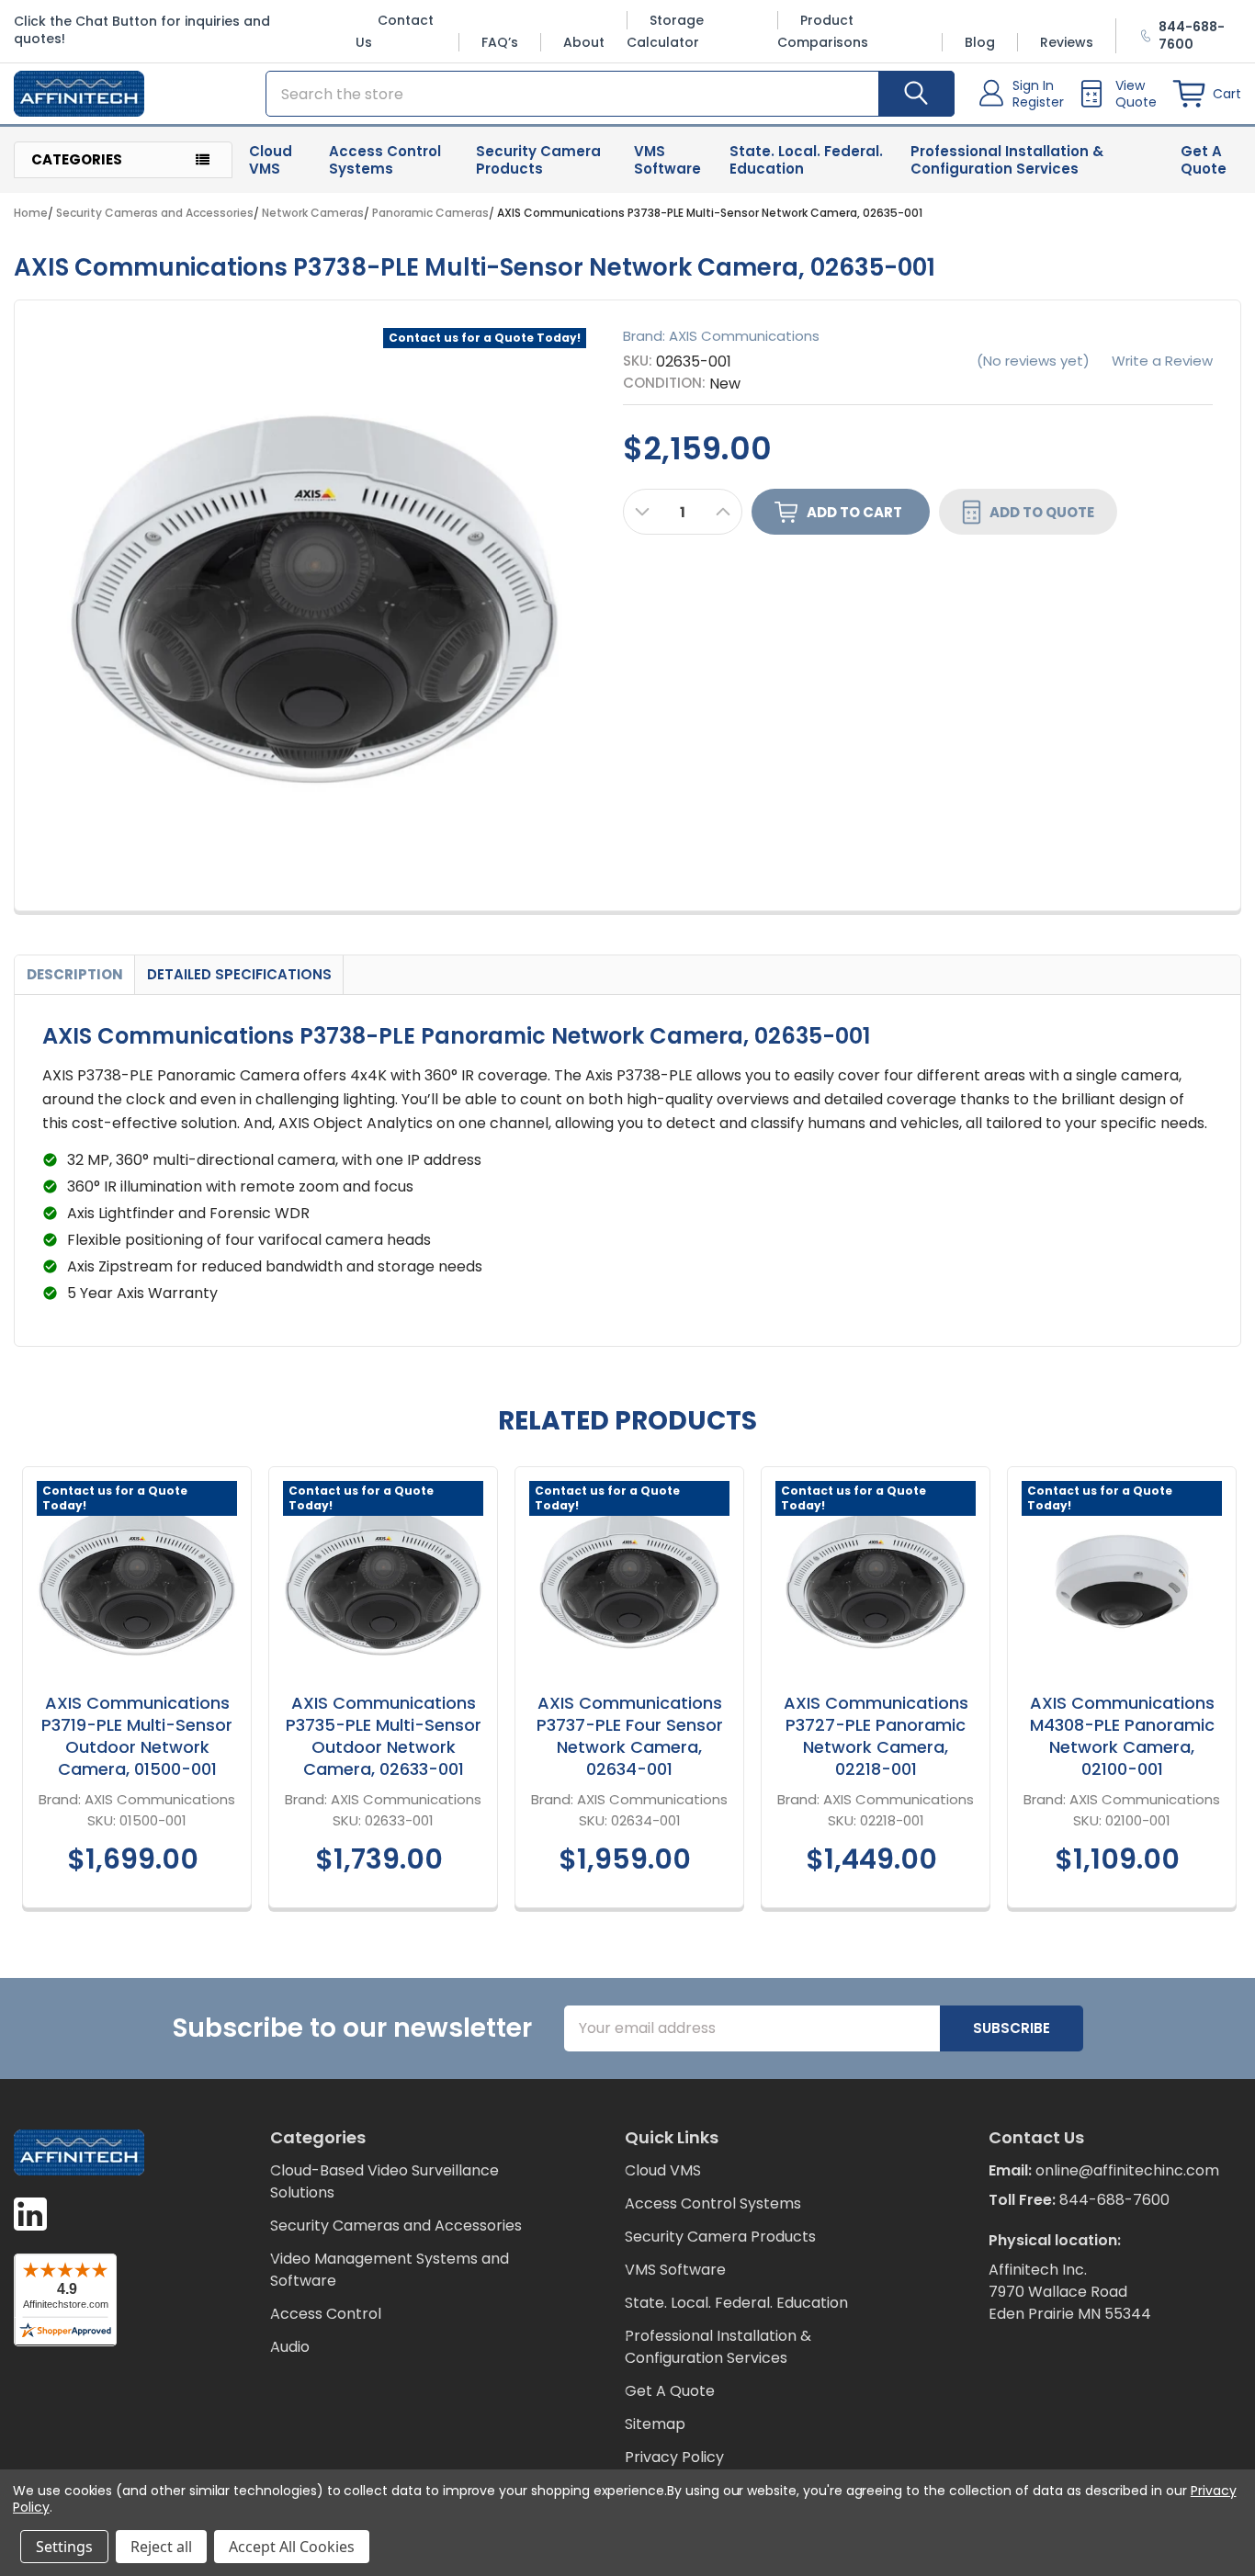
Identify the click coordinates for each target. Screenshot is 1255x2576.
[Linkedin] (30, 2214)
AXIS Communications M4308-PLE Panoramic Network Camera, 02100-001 (1122, 1736)
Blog (980, 42)
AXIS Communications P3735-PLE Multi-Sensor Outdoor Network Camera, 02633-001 (384, 1736)
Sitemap (655, 2424)
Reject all (161, 2547)
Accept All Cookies (292, 2547)
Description (75, 974)
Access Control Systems (385, 160)
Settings (64, 2547)
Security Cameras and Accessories (396, 2226)
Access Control (326, 2314)
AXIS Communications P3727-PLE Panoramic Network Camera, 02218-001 (876, 1736)
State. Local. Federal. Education (806, 160)
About (584, 42)
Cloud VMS (271, 160)
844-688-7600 (1114, 2200)
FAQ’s (500, 42)
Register (1038, 102)
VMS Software (667, 160)
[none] (314, 600)
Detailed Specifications (239, 974)
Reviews (1067, 42)
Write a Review (1162, 361)
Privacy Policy (674, 2457)
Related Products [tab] (627, 1421)
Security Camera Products (538, 160)
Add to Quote (1042, 511)
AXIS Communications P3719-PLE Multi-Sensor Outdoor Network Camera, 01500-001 (137, 1736)
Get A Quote (1204, 160)
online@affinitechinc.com (1127, 2170)
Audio (290, 2347)
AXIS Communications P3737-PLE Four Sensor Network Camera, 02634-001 (630, 1736)
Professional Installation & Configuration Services (1007, 160)
